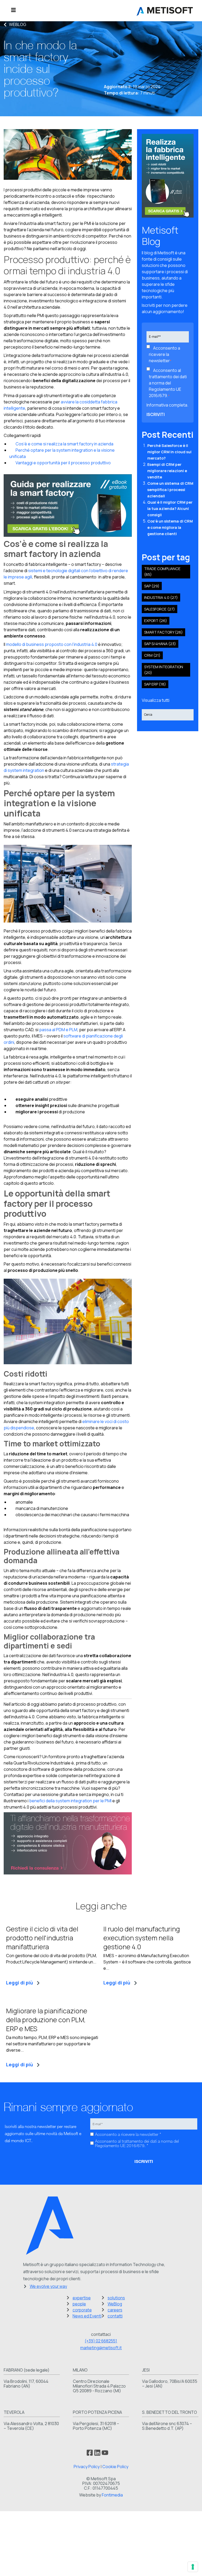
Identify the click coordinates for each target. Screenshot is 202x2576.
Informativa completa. (167, 405)
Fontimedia (112, 2495)
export (156, 621)
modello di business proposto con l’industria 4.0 (51, 644)
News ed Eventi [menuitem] (87, 2316)
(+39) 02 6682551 (101, 2341)
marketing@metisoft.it (101, 2348)
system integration (164, 670)
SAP (152, 586)
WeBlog (18, 24)
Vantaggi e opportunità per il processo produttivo (60, 463)
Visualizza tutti (156, 700)
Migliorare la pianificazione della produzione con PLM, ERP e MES (47, 2020)
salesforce (160, 609)
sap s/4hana (160, 644)
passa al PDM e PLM (58, 1030)
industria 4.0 (161, 597)
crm (152, 655)
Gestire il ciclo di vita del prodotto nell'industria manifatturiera (42, 1938)
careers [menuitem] (115, 2310)
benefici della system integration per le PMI (70, 1801)
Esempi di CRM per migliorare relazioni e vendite (167, 471)
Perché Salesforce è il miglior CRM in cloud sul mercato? (169, 452)
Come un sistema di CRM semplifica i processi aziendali (170, 490)
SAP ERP (155, 684)
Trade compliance (162, 571)
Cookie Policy (115, 2467)
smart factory (163, 632)
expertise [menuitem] (82, 2298)
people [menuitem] (79, 2304)
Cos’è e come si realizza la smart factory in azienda (61, 444)
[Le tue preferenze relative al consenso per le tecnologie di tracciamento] (193, 2567)
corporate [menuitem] (82, 2310)
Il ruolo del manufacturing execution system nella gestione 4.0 (142, 1938)
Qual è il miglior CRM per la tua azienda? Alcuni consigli (170, 509)
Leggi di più (19, 1983)
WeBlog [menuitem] (115, 2304)
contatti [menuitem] (115, 2316)
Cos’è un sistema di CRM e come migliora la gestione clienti (170, 527)
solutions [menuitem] (116, 2298)
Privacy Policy (87, 2467)
